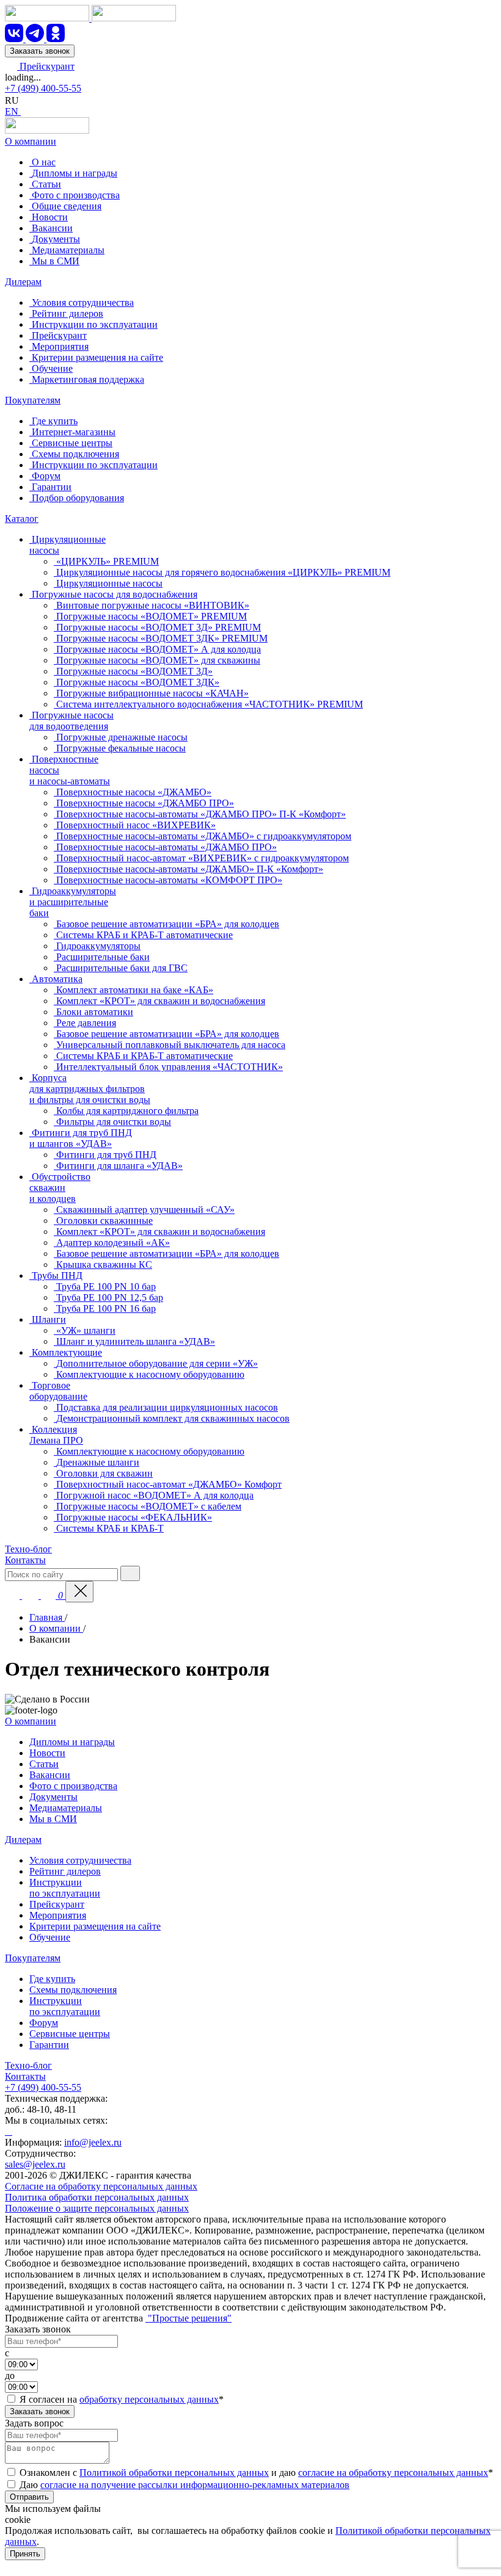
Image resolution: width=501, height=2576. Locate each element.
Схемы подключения (73, 1990)
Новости (47, 1753)
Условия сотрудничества (80, 1860)
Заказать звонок (40, 51)
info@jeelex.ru (93, 2142)
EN (13, 111)
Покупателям (33, 400)
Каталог (22, 519)
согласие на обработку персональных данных (393, 2473)
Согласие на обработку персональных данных (101, 2186)
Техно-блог (28, 1549)
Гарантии (49, 2045)
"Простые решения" (188, 2318)
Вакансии (50, 1775)
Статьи (44, 1764)
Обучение (50, 1937)
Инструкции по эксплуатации (65, 1888)
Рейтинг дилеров (65, 1871)
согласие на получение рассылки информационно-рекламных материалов (195, 2485)
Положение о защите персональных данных (97, 2208)
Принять (25, 2554)
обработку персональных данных (149, 2399)
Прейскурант (46, 66)
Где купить (52, 1979)
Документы (53, 1797)
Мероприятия (58, 1915)
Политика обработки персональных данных (97, 2197)
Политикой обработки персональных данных (174, 2473)
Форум (44, 2023)
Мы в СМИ (53, 1819)
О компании (31, 141)
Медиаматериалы (66, 1808)
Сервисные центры (70, 2034)
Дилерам (23, 282)
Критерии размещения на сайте (95, 1926)
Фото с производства (73, 1786)
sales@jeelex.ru (35, 2164)
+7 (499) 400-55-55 (43, 88)
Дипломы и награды (72, 1742)
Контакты (25, 1560)
